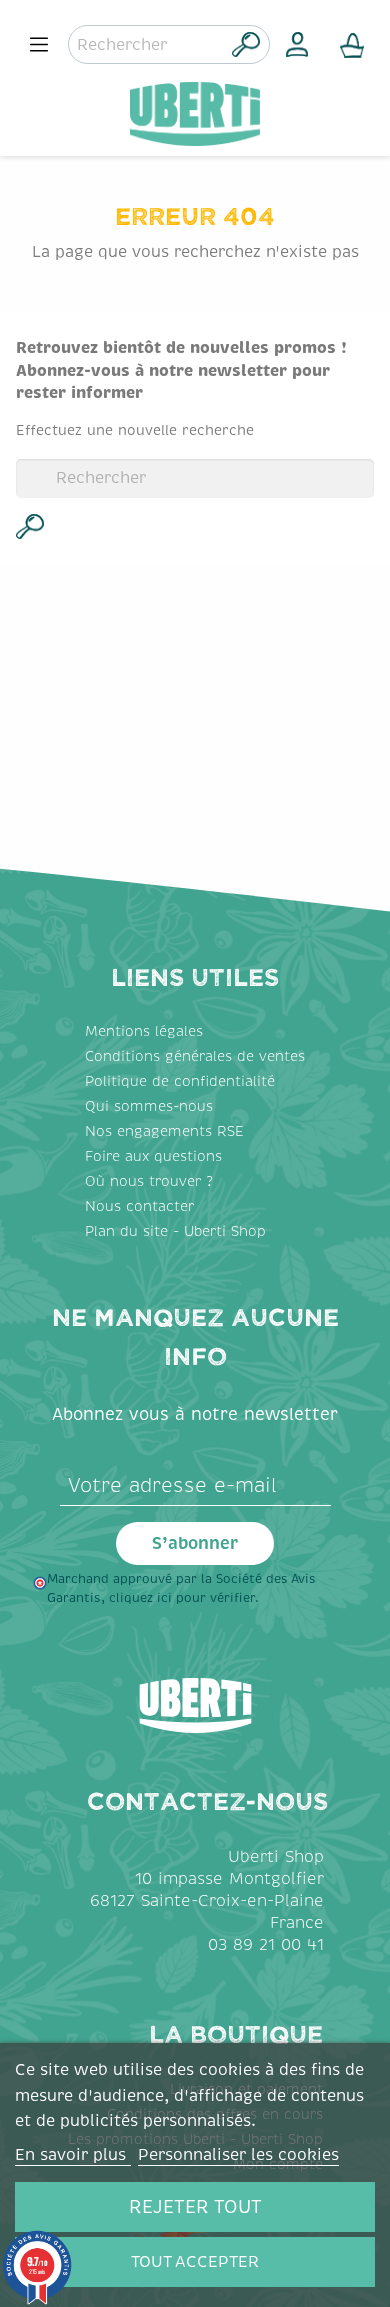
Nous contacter (139, 1206)
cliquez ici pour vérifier (182, 1598)
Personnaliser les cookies (238, 2155)
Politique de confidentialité (180, 1081)
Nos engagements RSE (164, 1131)
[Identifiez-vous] (296, 44)
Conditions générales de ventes (195, 1056)
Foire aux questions (153, 1156)
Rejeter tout (195, 2207)
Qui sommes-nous (149, 1106)
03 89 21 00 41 (266, 1945)
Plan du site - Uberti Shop (175, 1231)
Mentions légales (144, 1031)
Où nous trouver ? (149, 1181)
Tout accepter (195, 2262)
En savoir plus (73, 2155)
